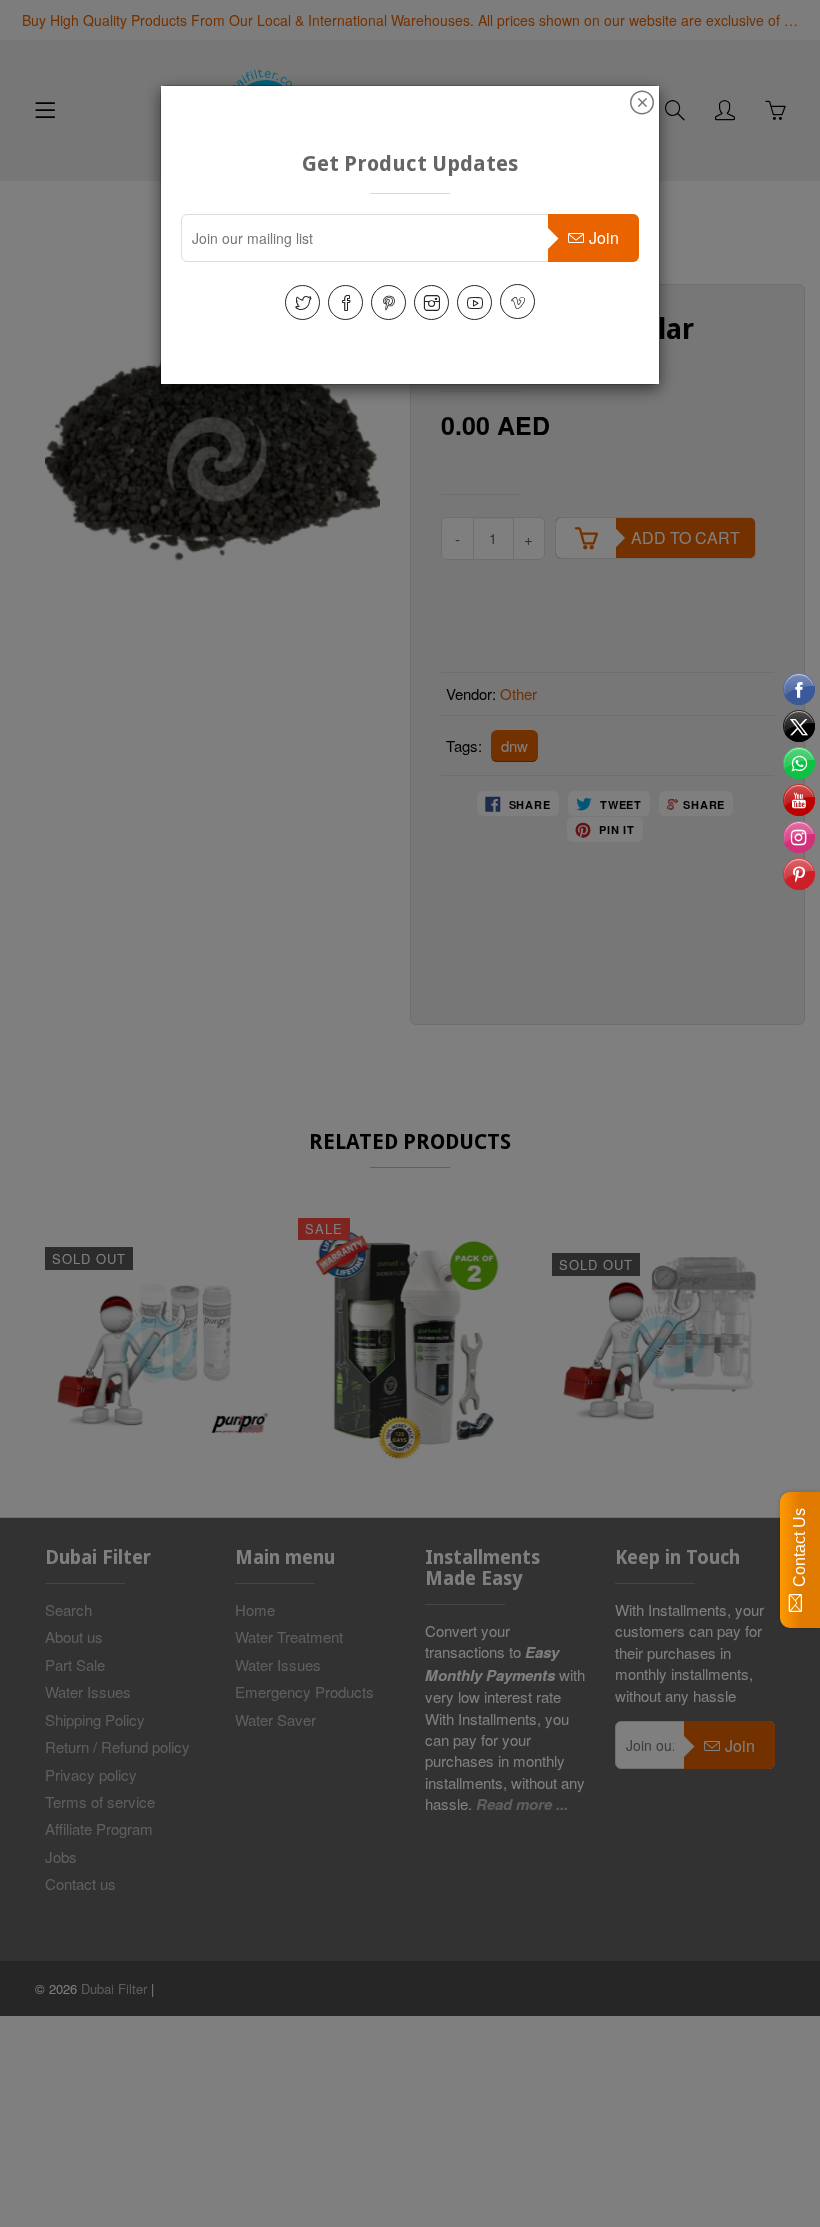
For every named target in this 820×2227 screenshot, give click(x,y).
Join (604, 237)
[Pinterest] (388, 302)
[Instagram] (431, 302)
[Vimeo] (517, 301)
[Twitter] (302, 302)
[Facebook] (345, 302)
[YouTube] (474, 302)
